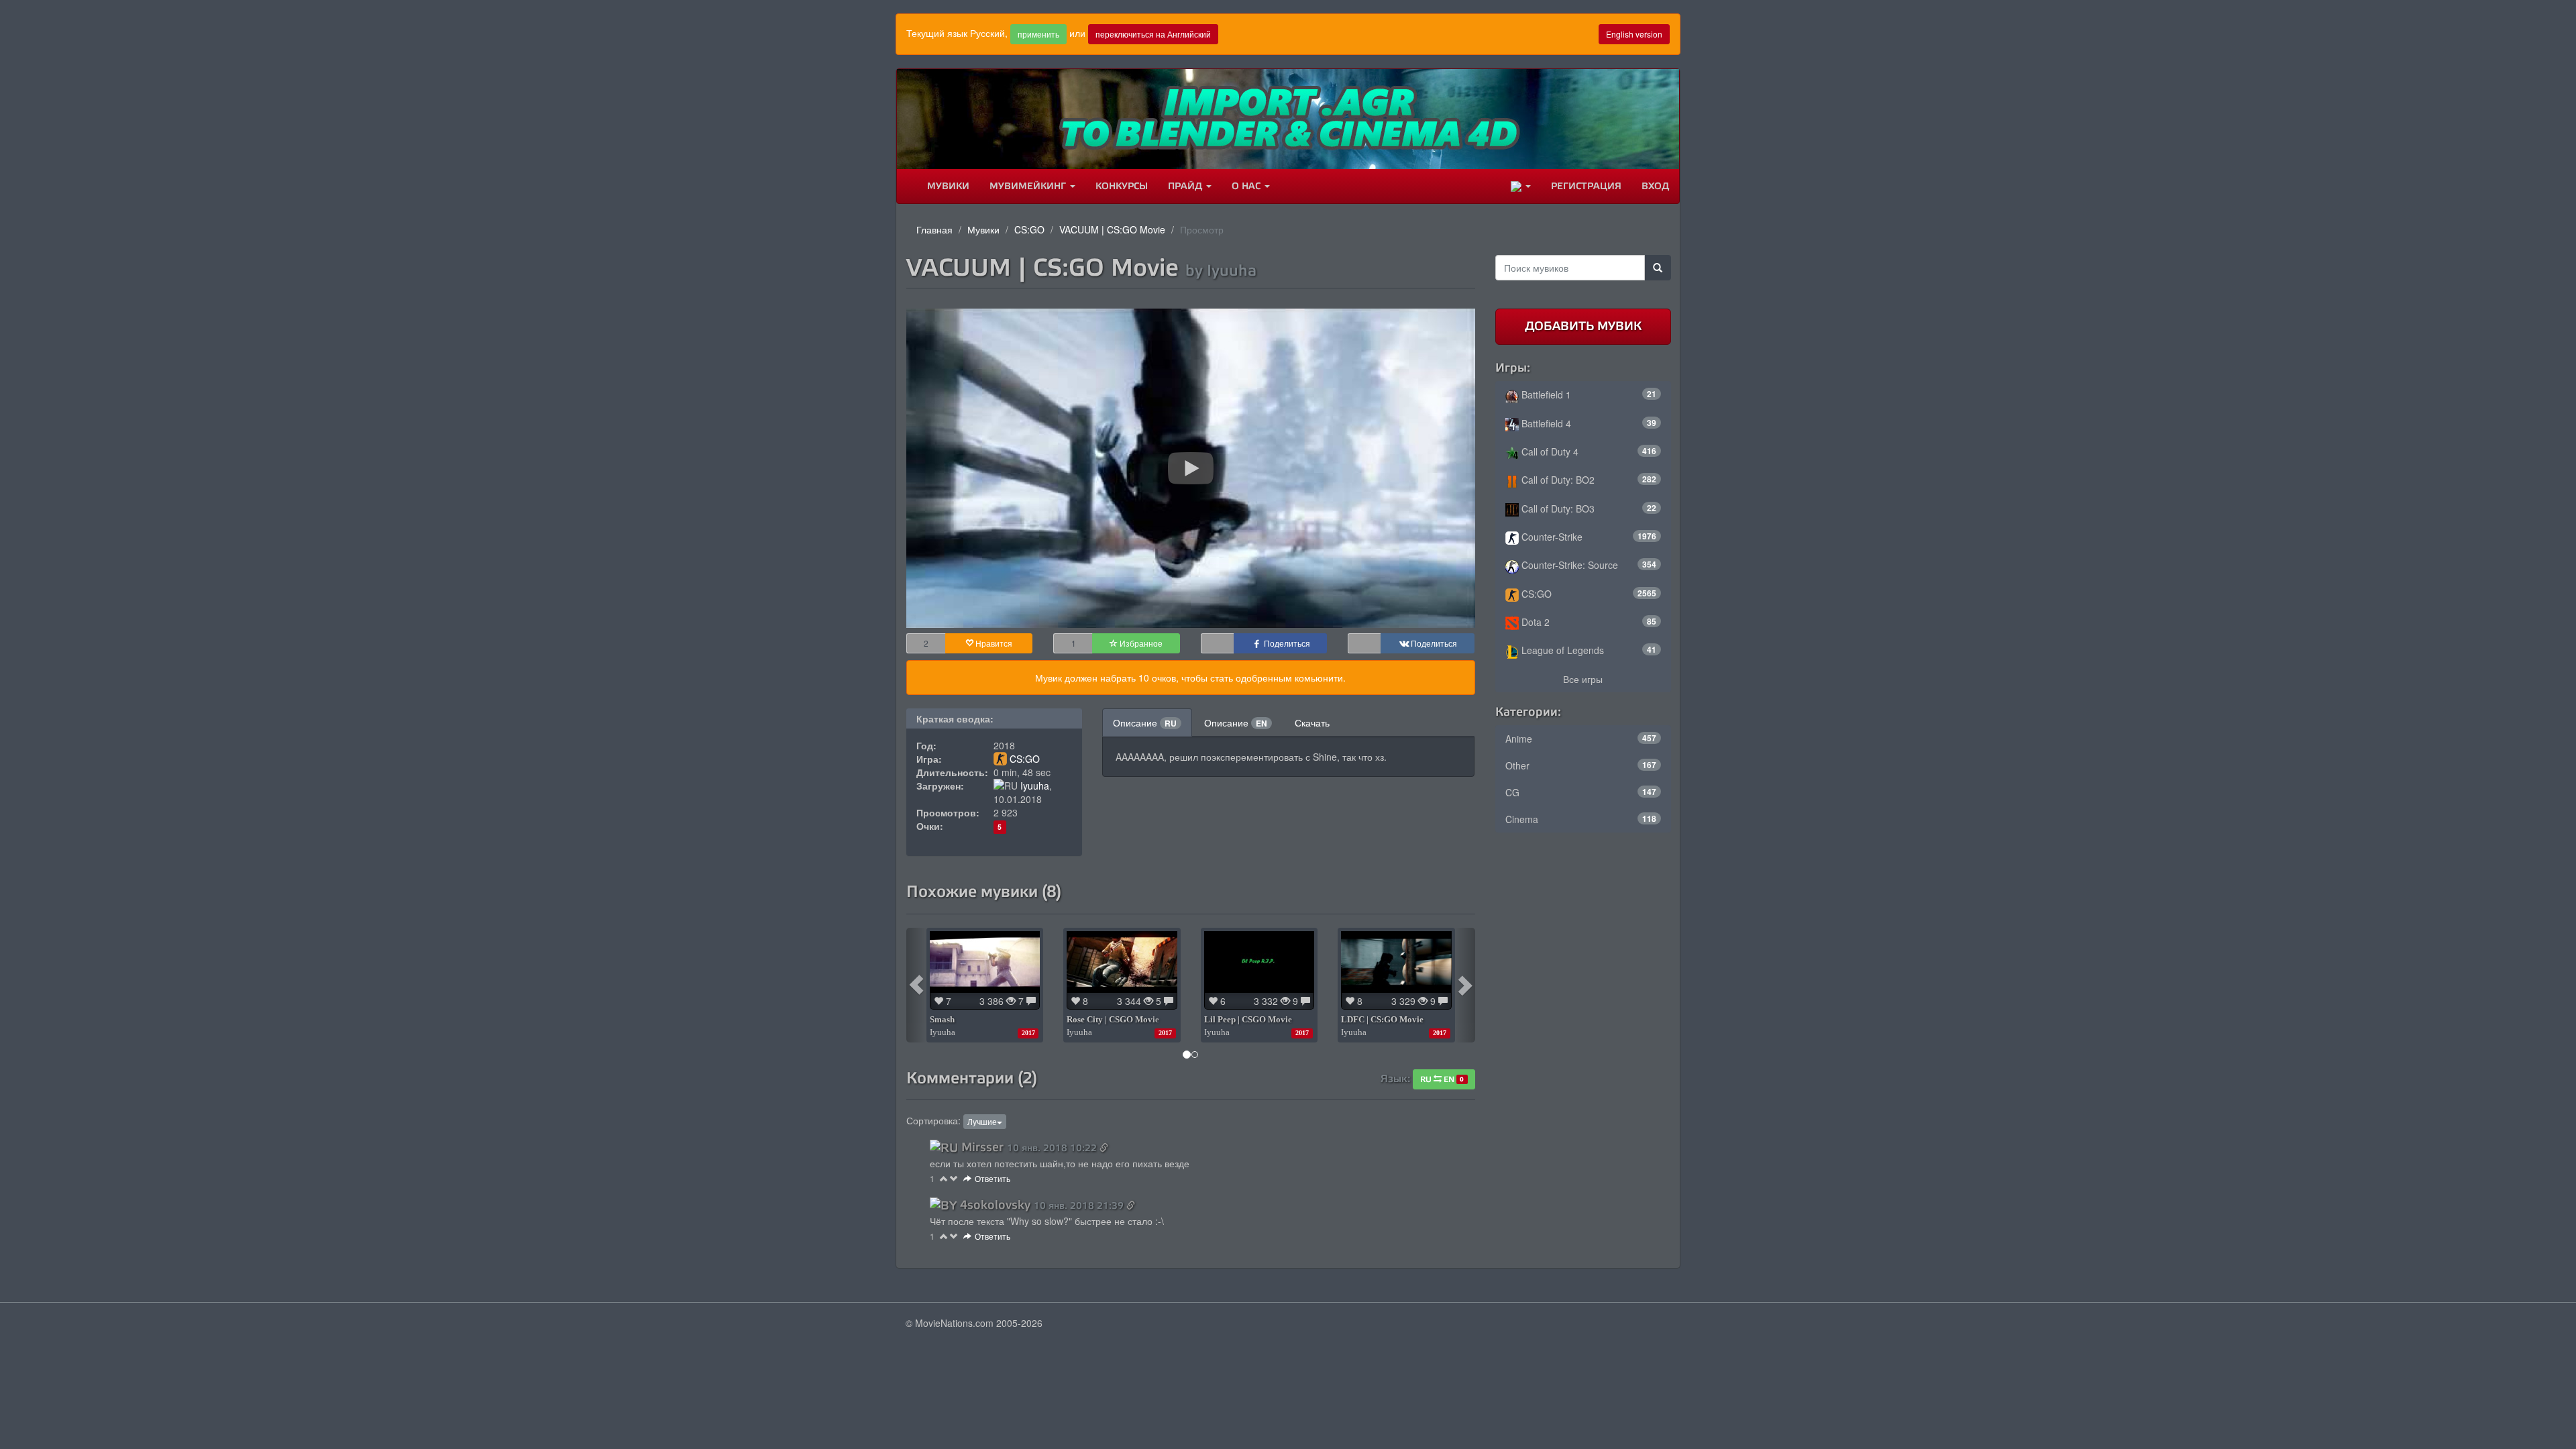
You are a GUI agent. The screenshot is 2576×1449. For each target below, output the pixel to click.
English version (1634, 34)
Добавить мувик (1583, 326)
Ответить (992, 1178)
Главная (934, 229)
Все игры (1583, 679)
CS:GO (1029, 229)
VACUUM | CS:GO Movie (1112, 229)
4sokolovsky (995, 1205)
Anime (1581, 739)
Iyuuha (1035, 786)
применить (1038, 34)
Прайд (1186, 186)
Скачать (1312, 722)
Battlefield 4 (1588, 423)
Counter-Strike (1588, 537)
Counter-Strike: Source (1588, 565)
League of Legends (1588, 650)
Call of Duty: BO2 (1588, 480)
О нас (1247, 186)
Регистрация (1586, 186)
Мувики (948, 186)
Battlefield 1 (1588, 394)
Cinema (1581, 819)
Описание (1145, 722)
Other (1581, 765)
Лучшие (982, 1121)
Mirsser (982, 1147)
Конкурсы (1122, 186)
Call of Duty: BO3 (1588, 508)
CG (1581, 792)
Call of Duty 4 (1588, 451)
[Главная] (907, 186)
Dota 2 (1588, 622)
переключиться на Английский (1153, 34)
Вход (1655, 186)
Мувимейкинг (1029, 186)
